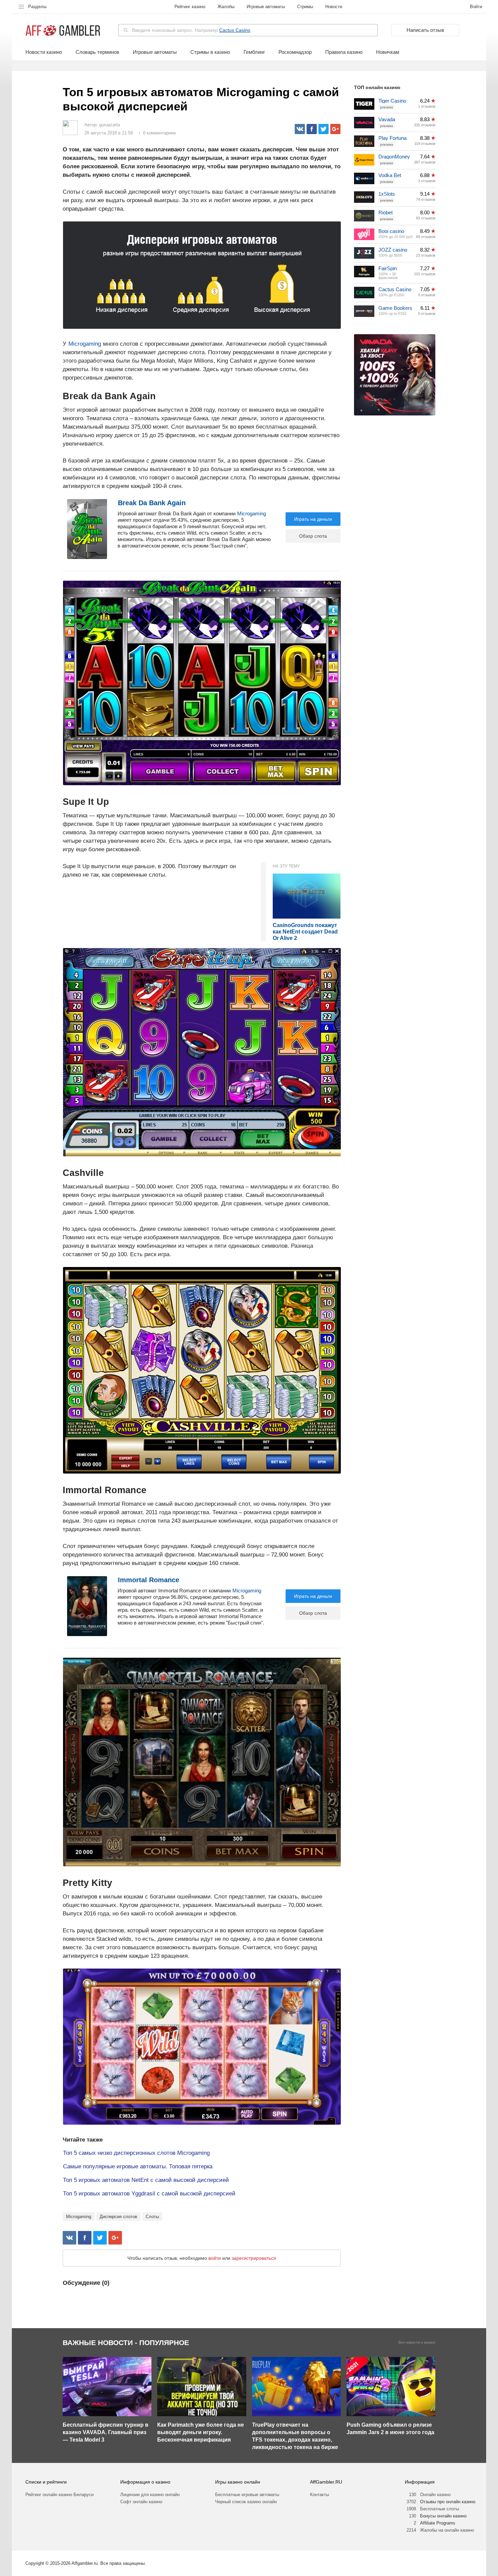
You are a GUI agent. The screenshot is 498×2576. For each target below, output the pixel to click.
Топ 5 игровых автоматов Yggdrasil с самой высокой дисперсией (149, 2194)
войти (215, 2258)
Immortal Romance (149, 1580)
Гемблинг (254, 52)
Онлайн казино (435, 2495)
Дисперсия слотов (118, 2217)
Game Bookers (395, 308)
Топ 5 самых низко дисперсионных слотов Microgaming (136, 2153)
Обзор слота (313, 536)
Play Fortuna (392, 138)
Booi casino (391, 231)
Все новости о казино (417, 2343)
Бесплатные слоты (440, 2509)
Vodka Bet (390, 175)
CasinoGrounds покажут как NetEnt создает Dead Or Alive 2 (305, 932)
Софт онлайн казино (141, 2502)
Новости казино (44, 52)
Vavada (387, 119)
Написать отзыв (425, 30)
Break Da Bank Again (152, 503)
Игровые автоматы (266, 7)
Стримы (305, 7)
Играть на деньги (313, 519)
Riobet (386, 212)
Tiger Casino (392, 101)
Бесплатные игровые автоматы (247, 2495)
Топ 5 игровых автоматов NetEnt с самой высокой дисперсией (146, 2180)
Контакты (319, 2495)
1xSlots (387, 194)
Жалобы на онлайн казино (447, 2530)
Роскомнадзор (295, 52)
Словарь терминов (97, 52)
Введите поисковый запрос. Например (191, 30)
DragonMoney (394, 157)
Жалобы (226, 7)
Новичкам (388, 52)
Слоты (152, 2217)
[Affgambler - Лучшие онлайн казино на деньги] (63, 31)
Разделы (37, 7)
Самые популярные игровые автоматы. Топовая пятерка (138, 2166)
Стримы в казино (210, 52)
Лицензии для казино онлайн (150, 2495)
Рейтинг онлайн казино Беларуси (59, 2495)
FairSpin (388, 268)
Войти (476, 7)
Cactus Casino (235, 30)
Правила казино (344, 52)
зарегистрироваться (254, 2258)
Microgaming (85, 344)
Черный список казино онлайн (246, 2502)
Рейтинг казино (190, 7)
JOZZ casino (393, 250)
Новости (334, 7)
